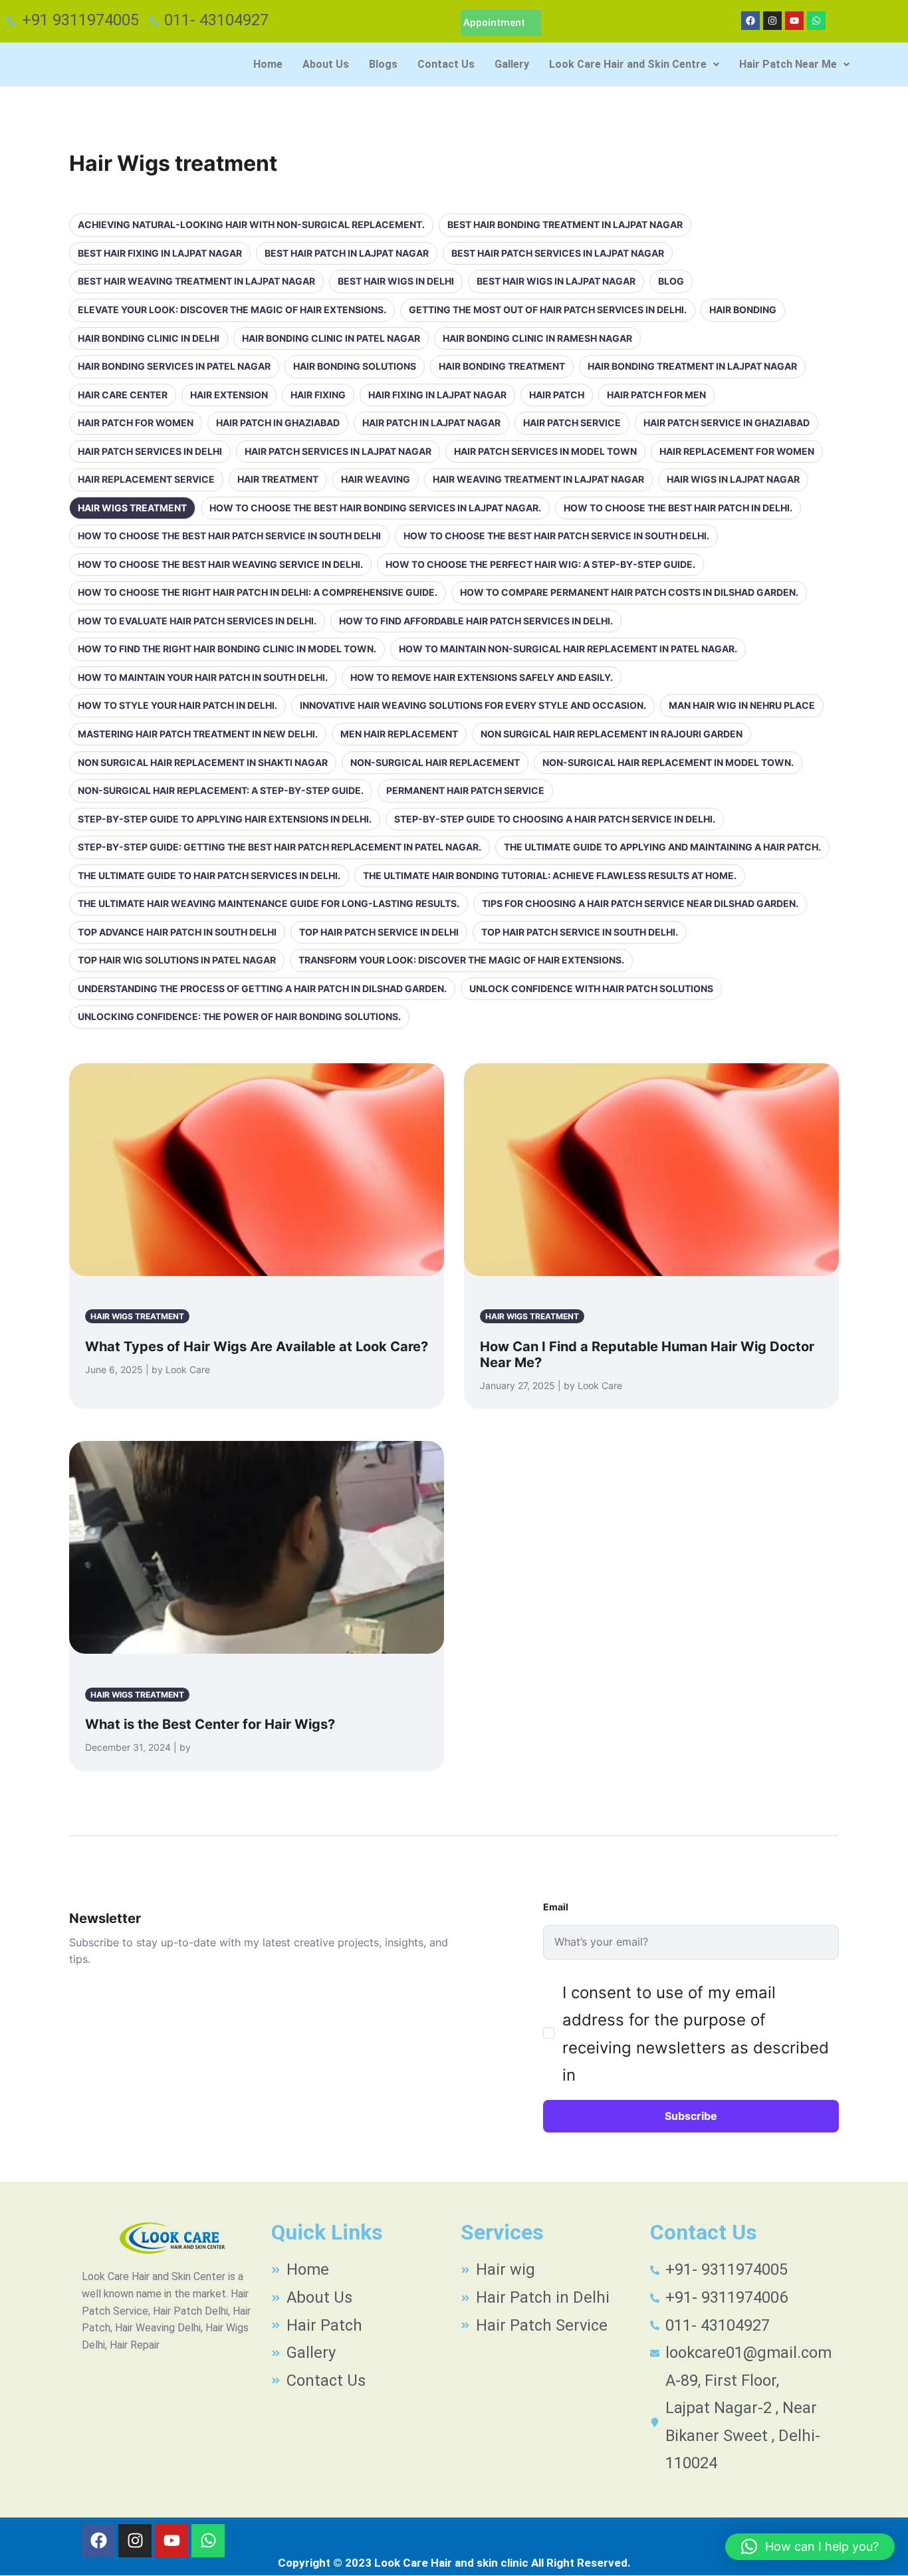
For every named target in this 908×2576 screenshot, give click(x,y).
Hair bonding (743, 310)
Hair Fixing (318, 395)
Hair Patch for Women (136, 423)
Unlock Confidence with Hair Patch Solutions (591, 988)
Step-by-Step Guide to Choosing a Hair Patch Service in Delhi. (555, 819)
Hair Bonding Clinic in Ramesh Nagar (537, 338)
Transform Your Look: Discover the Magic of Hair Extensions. (461, 960)
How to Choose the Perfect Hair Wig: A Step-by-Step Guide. (540, 564)
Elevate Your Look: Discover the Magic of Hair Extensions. (232, 310)
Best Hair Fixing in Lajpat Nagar (160, 253)
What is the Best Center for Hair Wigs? (210, 1724)
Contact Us (446, 64)
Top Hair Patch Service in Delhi (379, 932)
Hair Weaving (376, 479)
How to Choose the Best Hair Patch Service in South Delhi (229, 536)
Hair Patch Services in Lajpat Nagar (338, 451)
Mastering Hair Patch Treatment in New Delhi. (198, 734)
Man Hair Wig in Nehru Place (742, 705)
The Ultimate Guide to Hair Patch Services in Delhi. (209, 875)
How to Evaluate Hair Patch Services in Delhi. (197, 621)
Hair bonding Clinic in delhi (149, 338)
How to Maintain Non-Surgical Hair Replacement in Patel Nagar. (568, 649)
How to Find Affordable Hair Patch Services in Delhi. (476, 621)
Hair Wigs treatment (132, 508)
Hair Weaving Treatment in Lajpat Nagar (538, 479)
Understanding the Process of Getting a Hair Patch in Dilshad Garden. (262, 988)
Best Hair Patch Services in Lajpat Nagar (558, 253)
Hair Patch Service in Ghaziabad (727, 423)
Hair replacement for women (737, 451)
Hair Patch (557, 395)
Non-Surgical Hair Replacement (435, 762)
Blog (671, 281)
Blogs (383, 64)
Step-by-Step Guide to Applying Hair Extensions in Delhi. (225, 819)
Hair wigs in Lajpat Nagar (733, 479)
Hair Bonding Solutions (355, 366)
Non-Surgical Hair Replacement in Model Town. (668, 762)
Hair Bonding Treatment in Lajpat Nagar (692, 366)
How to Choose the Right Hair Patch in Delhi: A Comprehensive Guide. (258, 592)
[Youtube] (794, 21)
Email (556, 1907)
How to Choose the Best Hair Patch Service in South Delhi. (556, 536)
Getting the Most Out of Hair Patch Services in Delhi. (548, 310)
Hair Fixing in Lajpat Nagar (437, 395)
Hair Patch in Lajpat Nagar (431, 423)
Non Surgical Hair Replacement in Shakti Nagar (203, 762)
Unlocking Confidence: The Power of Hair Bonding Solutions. (239, 1016)
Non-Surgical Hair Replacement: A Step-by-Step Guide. (221, 790)
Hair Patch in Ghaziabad (278, 423)
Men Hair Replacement (399, 734)
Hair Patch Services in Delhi (150, 451)
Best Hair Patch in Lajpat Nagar (347, 253)
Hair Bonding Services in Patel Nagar (174, 366)
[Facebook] (750, 21)
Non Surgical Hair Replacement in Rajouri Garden (612, 734)
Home (268, 64)
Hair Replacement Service (146, 479)
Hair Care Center (123, 395)
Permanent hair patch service (465, 790)
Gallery (512, 64)
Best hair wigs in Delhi (396, 281)
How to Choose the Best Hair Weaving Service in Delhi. (220, 564)
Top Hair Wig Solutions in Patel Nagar (177, 960)
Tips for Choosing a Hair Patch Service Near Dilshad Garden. (640, 903)
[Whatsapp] (816, 21)
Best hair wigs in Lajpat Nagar (556, 281)
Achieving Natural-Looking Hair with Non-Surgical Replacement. (251, 224)
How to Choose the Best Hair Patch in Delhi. (678, 508)
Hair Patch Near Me (788, 64)
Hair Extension (229, 395)
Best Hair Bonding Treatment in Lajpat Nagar (565, 224)
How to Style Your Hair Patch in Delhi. (177, 705)
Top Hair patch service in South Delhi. (580, 932)
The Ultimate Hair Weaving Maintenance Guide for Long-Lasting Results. (269, 903)
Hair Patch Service (572, 423)
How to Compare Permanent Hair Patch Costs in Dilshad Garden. (629, 592)
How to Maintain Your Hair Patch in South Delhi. (203, 677)
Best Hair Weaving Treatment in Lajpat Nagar (196, 281)
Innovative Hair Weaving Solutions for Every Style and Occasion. (473, 705)
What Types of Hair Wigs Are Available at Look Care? (257, 1347)
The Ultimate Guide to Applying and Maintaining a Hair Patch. (662, 847)
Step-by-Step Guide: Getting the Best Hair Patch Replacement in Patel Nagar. (280, 847)
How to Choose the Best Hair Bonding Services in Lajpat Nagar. (375, 508)
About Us (326, 64)
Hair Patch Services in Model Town (545, 451)
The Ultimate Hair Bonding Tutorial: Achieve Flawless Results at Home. (550, 875)
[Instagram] (772, 21)
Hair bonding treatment (502, 366)
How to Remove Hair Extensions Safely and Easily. (482, 677)
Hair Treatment (278, 479)
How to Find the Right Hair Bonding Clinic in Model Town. (227, 649)
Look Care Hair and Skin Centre (628, 64)
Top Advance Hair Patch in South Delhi (177, 932)
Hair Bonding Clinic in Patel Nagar (331, 338)
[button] (634, 64)
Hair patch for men (656, 395)
